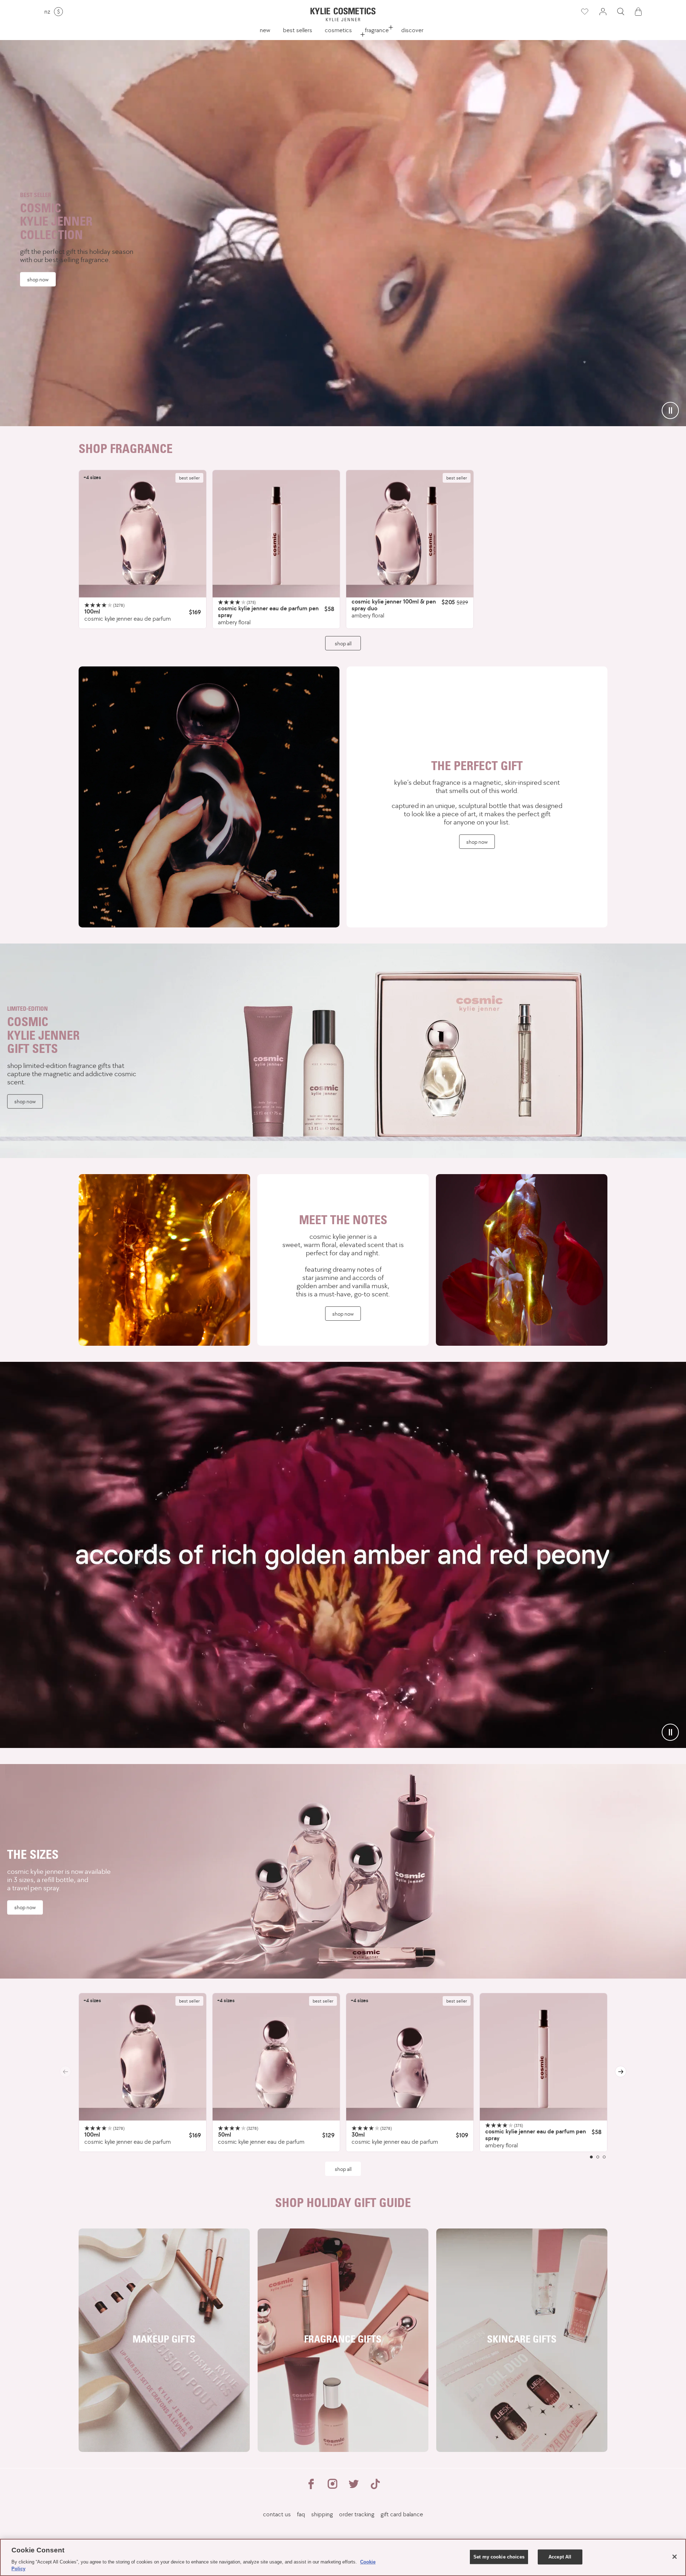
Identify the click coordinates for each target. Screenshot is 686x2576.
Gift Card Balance (402, 2514)
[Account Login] (603, 12)
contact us (277, 2514)
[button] (621, 12)
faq (301, 2514)
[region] (343, 2557)
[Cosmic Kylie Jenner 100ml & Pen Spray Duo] (410, 534)
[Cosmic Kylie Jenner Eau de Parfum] (143, 534)
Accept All (560, 2557)
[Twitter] (354, 2487)
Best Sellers (298, 30)
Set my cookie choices (499, 2557)
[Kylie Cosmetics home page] (343, 14)
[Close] (675, 2557)
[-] (209, 797)
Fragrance (377, 30)
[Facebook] (311, 2487)
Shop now (477, 842)
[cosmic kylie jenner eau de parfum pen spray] (276, 534)
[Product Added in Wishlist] (584, 12)
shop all (343, 643)
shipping (322, 2514)
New (265, 30)
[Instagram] (332, 2487)
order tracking (357, 2514)
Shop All (343, 2169)
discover (412, 30)
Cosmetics (338, 30)
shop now (38, 279)
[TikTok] (375, 2487)
